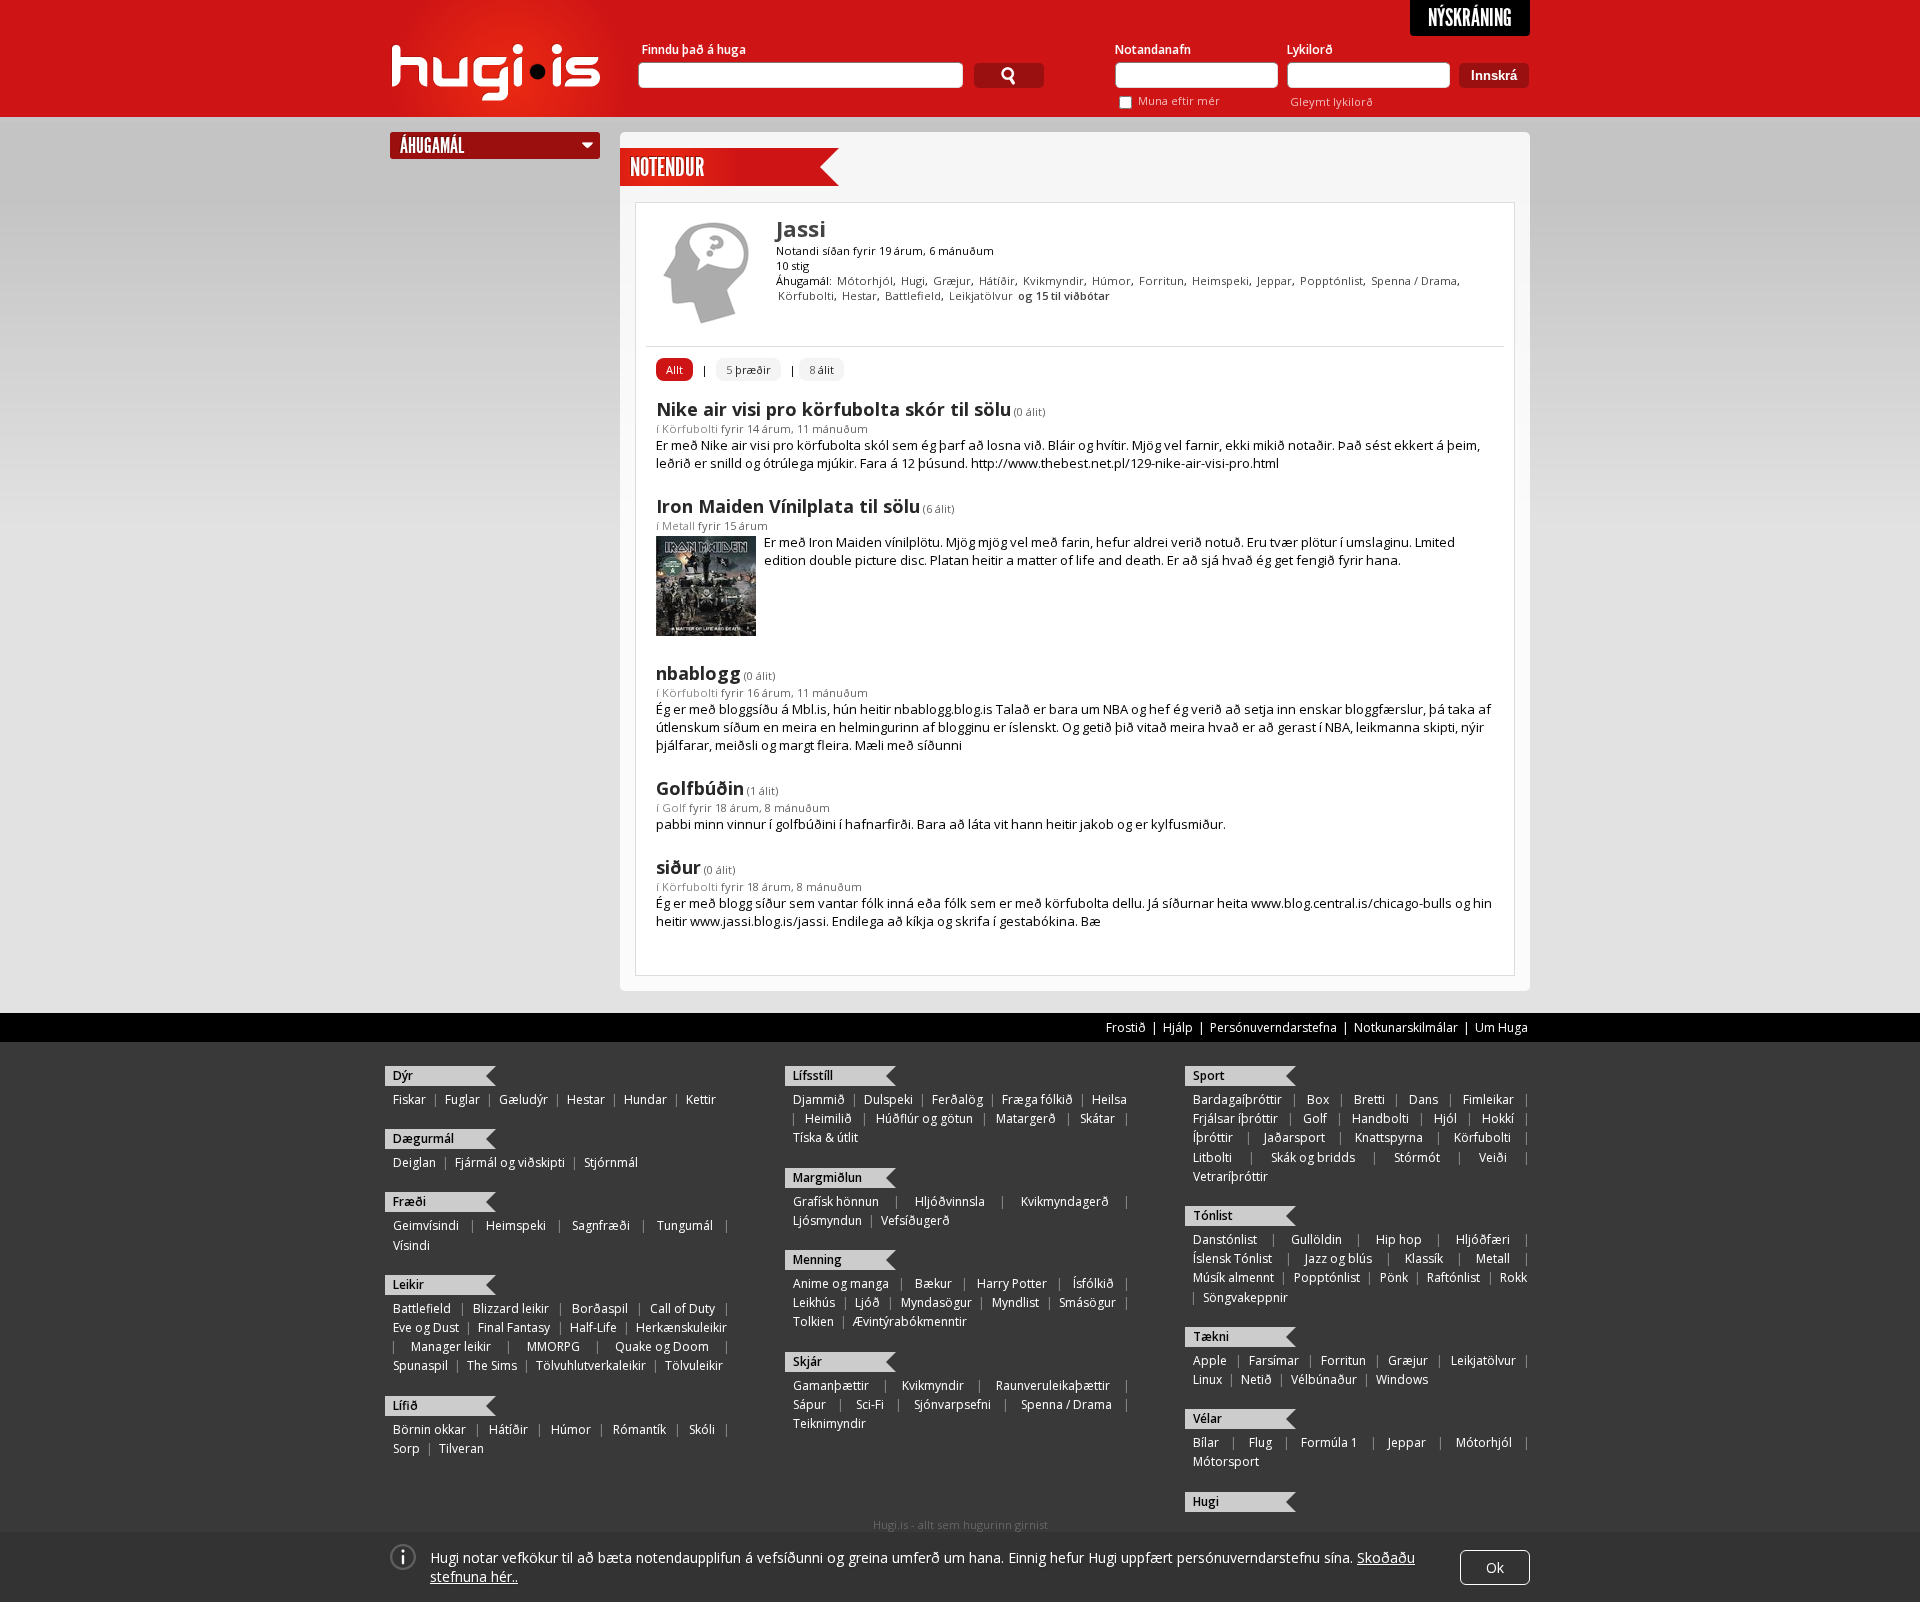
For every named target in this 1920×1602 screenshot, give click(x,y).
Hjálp (1178, 1027)
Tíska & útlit (825, 1137)
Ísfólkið (1093, 1283)
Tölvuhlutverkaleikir (591, 1365)
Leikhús (814, 1302)
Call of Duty (682, 1308)
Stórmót (1417, 1157)
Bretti (1369, 1099)
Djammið (819, 1099)
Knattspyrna (1389, 1137)
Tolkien (813, 1321)
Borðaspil (600, 1308)
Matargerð (1026, 1118)
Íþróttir (1213, 1137)
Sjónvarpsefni (952, 1404)
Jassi (801, 228)
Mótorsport (1226, 1461)
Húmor (1111, 280)
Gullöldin (1316, 1239)
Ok (1495, 1567)
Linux (1207, 1379)
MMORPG (553, 1346)
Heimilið (828, 1118)
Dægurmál (423, 1138)
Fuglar (462, 1099)
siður (678, 867)
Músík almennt (1233, 1277)
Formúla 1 (1329, 1442)
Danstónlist (1225, 1239)
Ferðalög (957, 1099)
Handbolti (1380, 1118)
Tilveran (461, 1448)
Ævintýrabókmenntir (910, 1321)
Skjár (807, 1361)
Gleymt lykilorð (1331, 101)
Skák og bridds (1313, 1157)
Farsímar (1274, 1360)
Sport (1209, 1075)
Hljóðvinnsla (950, 1201)
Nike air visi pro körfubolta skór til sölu (833, 409)
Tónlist (1213, 1215)
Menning (817, 1259)
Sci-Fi (870, 1404)
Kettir (701, 1099)
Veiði (1493, 1157)
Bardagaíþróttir (1237, 1099)
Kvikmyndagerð (1065, 1201)
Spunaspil (420, 1365)
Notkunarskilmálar (1406, 1027)
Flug (1260, 1442)
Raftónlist (1453, 1277)
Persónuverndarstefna (1273, 1027)
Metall (678, 525)
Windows (1402, 1379)
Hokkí (1498, 1118)
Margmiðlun (827, 1177)
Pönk (1394, 1277)
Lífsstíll (813, 1075)
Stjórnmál (611, 1162)
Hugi (913, 280)
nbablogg (698, 673)
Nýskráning (1470, 18)
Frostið (1126, 1027)
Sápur (809, 1404)
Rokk (1513, 1277)
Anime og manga (841, 1283)
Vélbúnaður (1324, 1379)
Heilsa (1109, 1099)
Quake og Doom (662, 1346)
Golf (674, 807)
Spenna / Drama (1414, 280)
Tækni (1211, 1336)
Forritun (1161, 280)
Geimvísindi (426, 1225)
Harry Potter (1012, 1283)
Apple (1210, 1360)
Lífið (405, 1405)
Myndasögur (936, 1302)
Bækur (933, 1283)
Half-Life (593, 1327)
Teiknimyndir (829, 1423)
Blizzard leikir (511, 1308)
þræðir (748, 369)
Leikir (408, 1284)
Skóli (702, 1429)
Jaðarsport (1294, 1137)
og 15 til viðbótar (1064, 295)
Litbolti (1212, 1157)
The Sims (492, 1365)
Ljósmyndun (827, 1220)
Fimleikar (1488, 1099)
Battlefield (913, 295)
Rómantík (639, 1429)
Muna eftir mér (1179, 100)
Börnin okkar (429, 1429)
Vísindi (411, 1245)
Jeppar (1274, 280)
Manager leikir (451, 1346)
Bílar (1206, 1442)
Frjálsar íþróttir (1235, 1118)
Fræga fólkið (1037, 1099)
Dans (1423, 1099)
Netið (1256, 1379)
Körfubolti (806, 295)
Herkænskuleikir (681, 1327)
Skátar (1097, 1118)
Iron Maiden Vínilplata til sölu (788, 506)
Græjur (952, 280)
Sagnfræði (601, 1225)
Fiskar (409, 1099)
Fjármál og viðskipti (510, 1162)
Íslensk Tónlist (1232, 1258)
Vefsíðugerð (915, 1220)
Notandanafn (1153, 49)
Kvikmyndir (1053, 280)
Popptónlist (1331, 280)
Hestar (859, 295)
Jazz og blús (1338, 1258)
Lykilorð (1310, 49)
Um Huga (1501, 1027)
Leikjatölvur (981, 295)
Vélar (1207, 1418)
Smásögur (1087, 1302)
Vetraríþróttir (1230, 1176)
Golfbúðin (700, 788)
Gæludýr (523, 1099)
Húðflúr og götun (924, 1118)
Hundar (645, 1099)
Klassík (1424, 1258)
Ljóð (867, 1302)
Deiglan (414, 1162)
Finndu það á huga (694, 49)
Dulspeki (888, 1099)
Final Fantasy (514, 1327)
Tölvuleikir (694, 1365)
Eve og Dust (426, 1327)
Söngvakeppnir (1245, 1297)
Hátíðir (997, 280)
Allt (674, 369)
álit (821, 369)
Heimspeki (1220, 280)
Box (1318, 1099)
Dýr (403, 1075)
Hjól (1445, 1118)
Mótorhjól (865, 280)
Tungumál (685, 1225)
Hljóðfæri (1483, 1239)
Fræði (409, 1201)
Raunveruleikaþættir (1053, 1385)
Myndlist (1015, 1302)
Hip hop (1399, 1239)
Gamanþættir (831, 1385)
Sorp (406, 1448)
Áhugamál (432, 145)
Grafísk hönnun (836, 1201)
